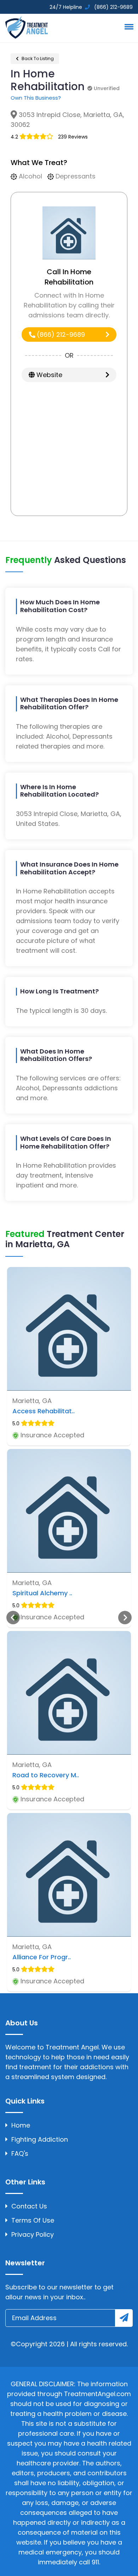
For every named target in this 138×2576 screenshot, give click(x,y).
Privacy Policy (33, 2234)
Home (21, 2125)
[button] (128, 27)
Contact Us (29, 2206)
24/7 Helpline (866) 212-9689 (90, 7)
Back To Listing (37, 58)
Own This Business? (36, 98)
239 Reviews (73, 137)
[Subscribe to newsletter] (124, 2318)
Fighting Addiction (40, 2139)
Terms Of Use (33, 2220)
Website (48, 375)
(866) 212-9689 (60, 335)
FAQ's (20, 2153)
